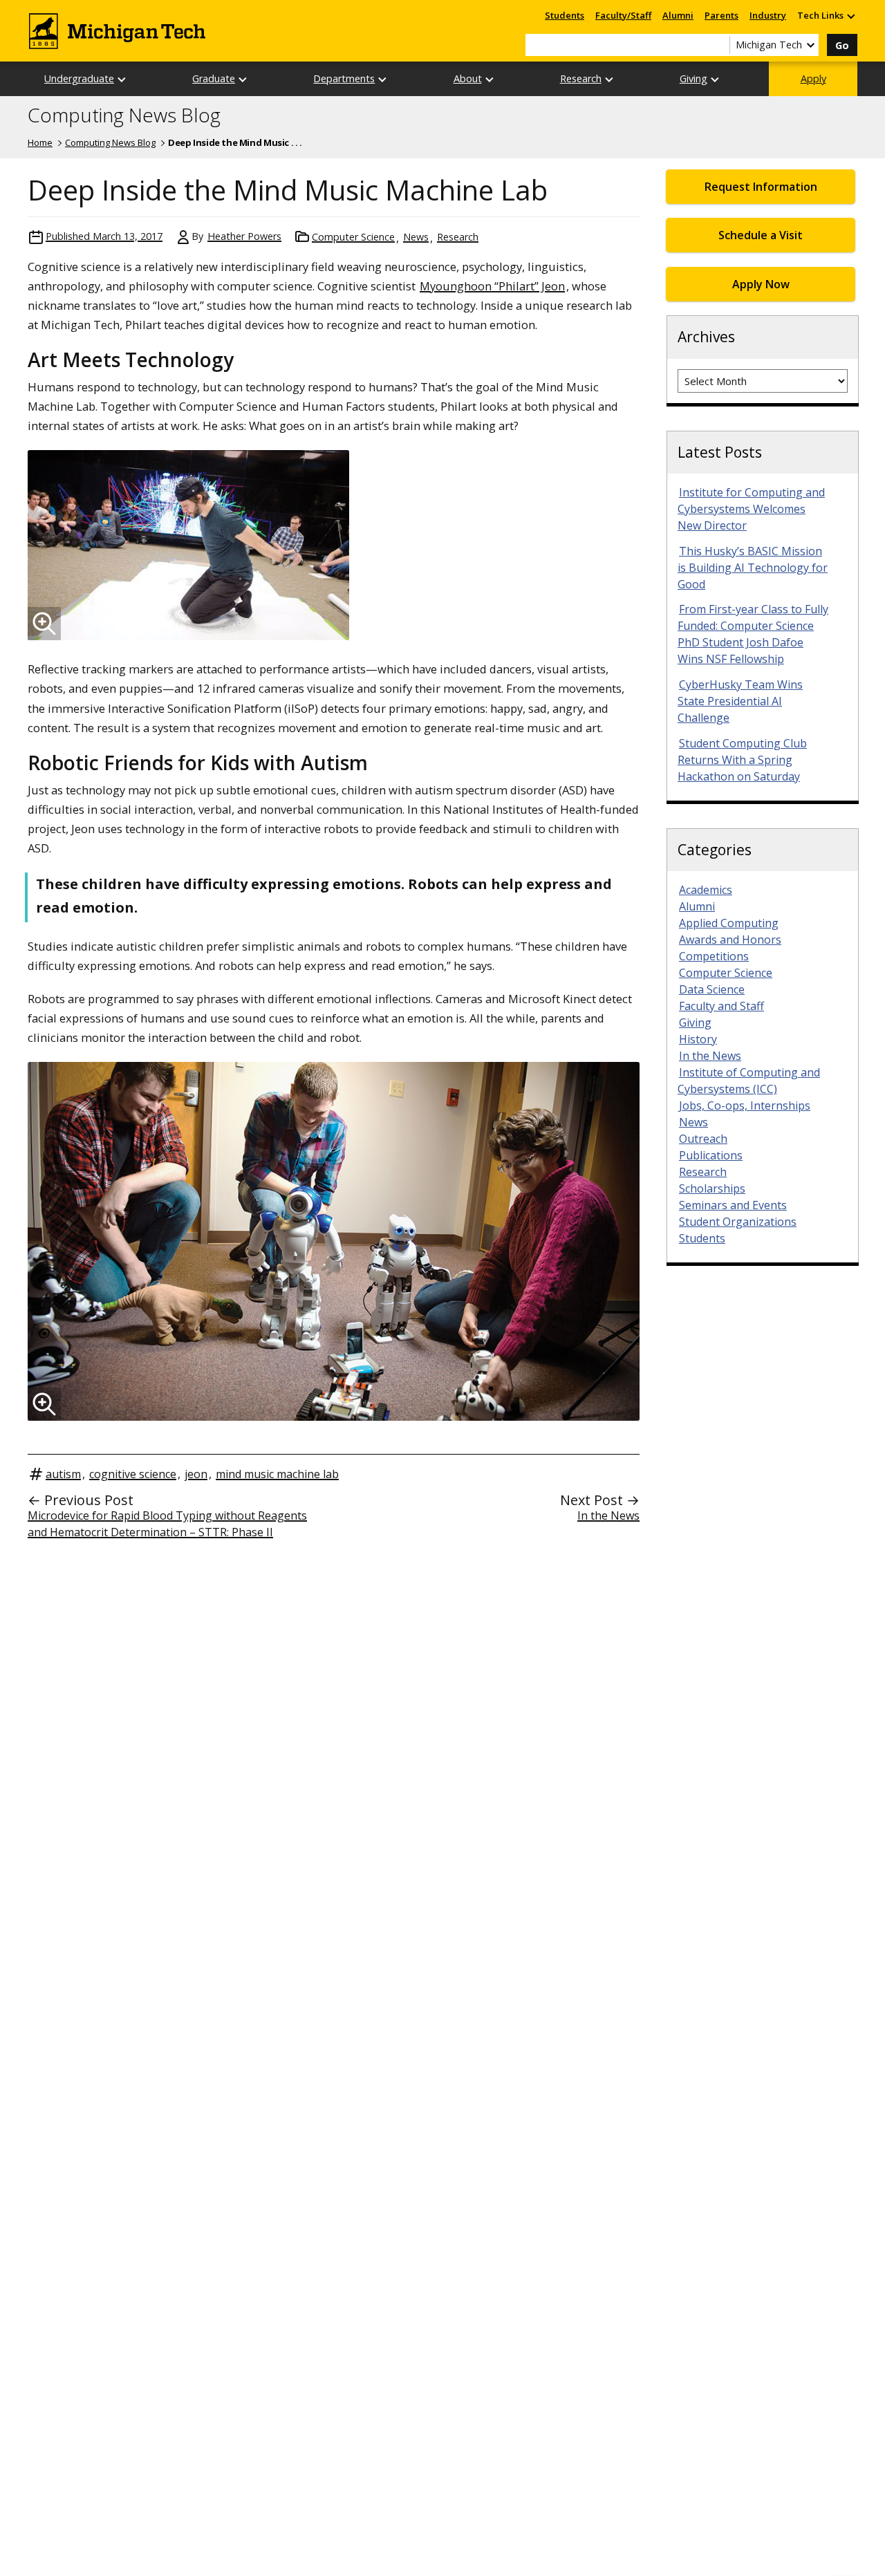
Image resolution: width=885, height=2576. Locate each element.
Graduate (214, 78)
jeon (196, 1474)
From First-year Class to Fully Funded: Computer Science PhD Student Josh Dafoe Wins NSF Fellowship (753, 634)
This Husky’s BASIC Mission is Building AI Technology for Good (753, 568)
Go (842, 45)
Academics (706, 890)
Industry (768, 15)
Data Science (712, 989)
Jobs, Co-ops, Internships (745, 1105)
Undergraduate (79, 78)
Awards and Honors (730, 940)
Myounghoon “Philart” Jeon (492, 286)
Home (40, 142)
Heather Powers (244, 236)
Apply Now (761, 284)
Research (581, 78)
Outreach (703, 1139)
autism (63, 1474)
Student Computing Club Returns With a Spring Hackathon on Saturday (742, 760)
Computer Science (353, 237)
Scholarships (712, 1188)
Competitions (714, 956)
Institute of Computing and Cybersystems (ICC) (749, 1081)
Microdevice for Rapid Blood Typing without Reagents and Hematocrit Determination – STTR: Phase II (167, 1524)
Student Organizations (738, 1222)
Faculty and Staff (721, 1006)
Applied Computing (729, 923)
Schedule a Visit (761, 235)
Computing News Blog (124, 115)
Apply (813, 78)
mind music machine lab (277, 1474)
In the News (608, 1515)
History (698, 1039)
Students (565, 15)
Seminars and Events (733, 1205)
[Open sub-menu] (850, 16)
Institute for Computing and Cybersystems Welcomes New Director (751, 509)
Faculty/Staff (623, 15)
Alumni (678, 15)
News (416, 237)
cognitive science (133, 1474)
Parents (721, 15)
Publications (711, 1155)
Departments (344, 78)
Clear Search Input (719, 45)
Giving (693, 78)
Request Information (761, 187)
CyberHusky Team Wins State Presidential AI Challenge (740, 701)
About (468, 78)
